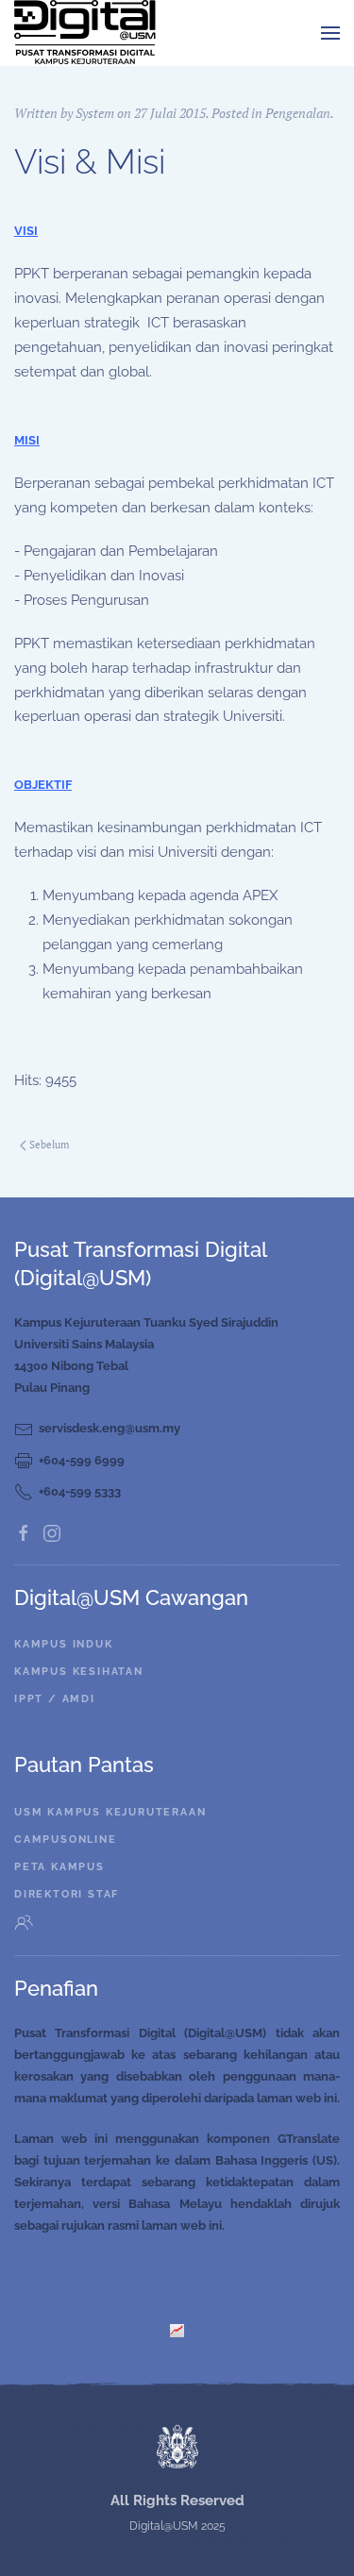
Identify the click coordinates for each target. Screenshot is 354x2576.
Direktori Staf (67, 1894)
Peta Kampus (59, 1867)
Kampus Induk (64, 1644)
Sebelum (50, 1145)
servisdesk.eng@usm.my (110, 1428)
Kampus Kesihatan (79, 1672)
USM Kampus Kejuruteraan (110, 1812)
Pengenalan (298, 113)
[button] (330, 33)
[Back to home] (85, 33)
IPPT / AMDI (55, 1699)
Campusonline (66, 1840)
